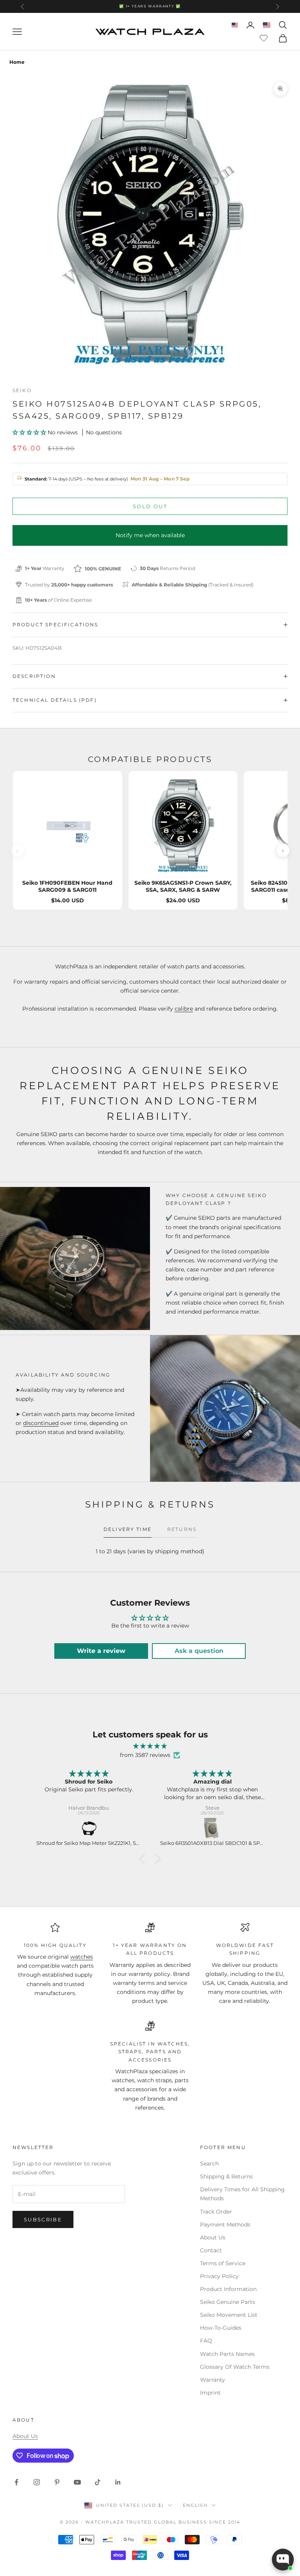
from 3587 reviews (145, 1755)
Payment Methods (225, 2225)
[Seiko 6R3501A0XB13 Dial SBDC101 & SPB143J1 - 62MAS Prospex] (213, 1829)
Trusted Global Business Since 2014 (183, 2522)
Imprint (210, 2393)
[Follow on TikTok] (98, 2482)
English (195, 2505)
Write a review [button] (101, 1651)
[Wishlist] (265, 37)
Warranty (212, 2380)
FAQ (206, 2341)
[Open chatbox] (283, 2560)
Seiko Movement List (229, 2315)
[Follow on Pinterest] (57, 2482)
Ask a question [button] (199, 1651)
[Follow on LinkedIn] (118, 2482)
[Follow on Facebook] (16, 2482)
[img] (150, 1746)
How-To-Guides (221, 2328)
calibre (184, 1009)
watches (82, 1957)
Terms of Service (223, 2263)
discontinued (41, 1423)
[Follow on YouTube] (77, 2482)
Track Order (216, 2212)
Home (17, 62)
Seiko (22, 390)
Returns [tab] (182, 1529)
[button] (30, 432)
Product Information (228, 2289)
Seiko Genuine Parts (228, 2302)
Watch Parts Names (227, 2354)
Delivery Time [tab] (128, 1529)
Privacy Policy (219, 2276)
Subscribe (43, 2219)
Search (209, 2164)
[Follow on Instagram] (37, 2482)
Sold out (150, 506)
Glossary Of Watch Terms (235, 2367)
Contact (211, 2250)
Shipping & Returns (226, 2176)
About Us (213, 2237)
